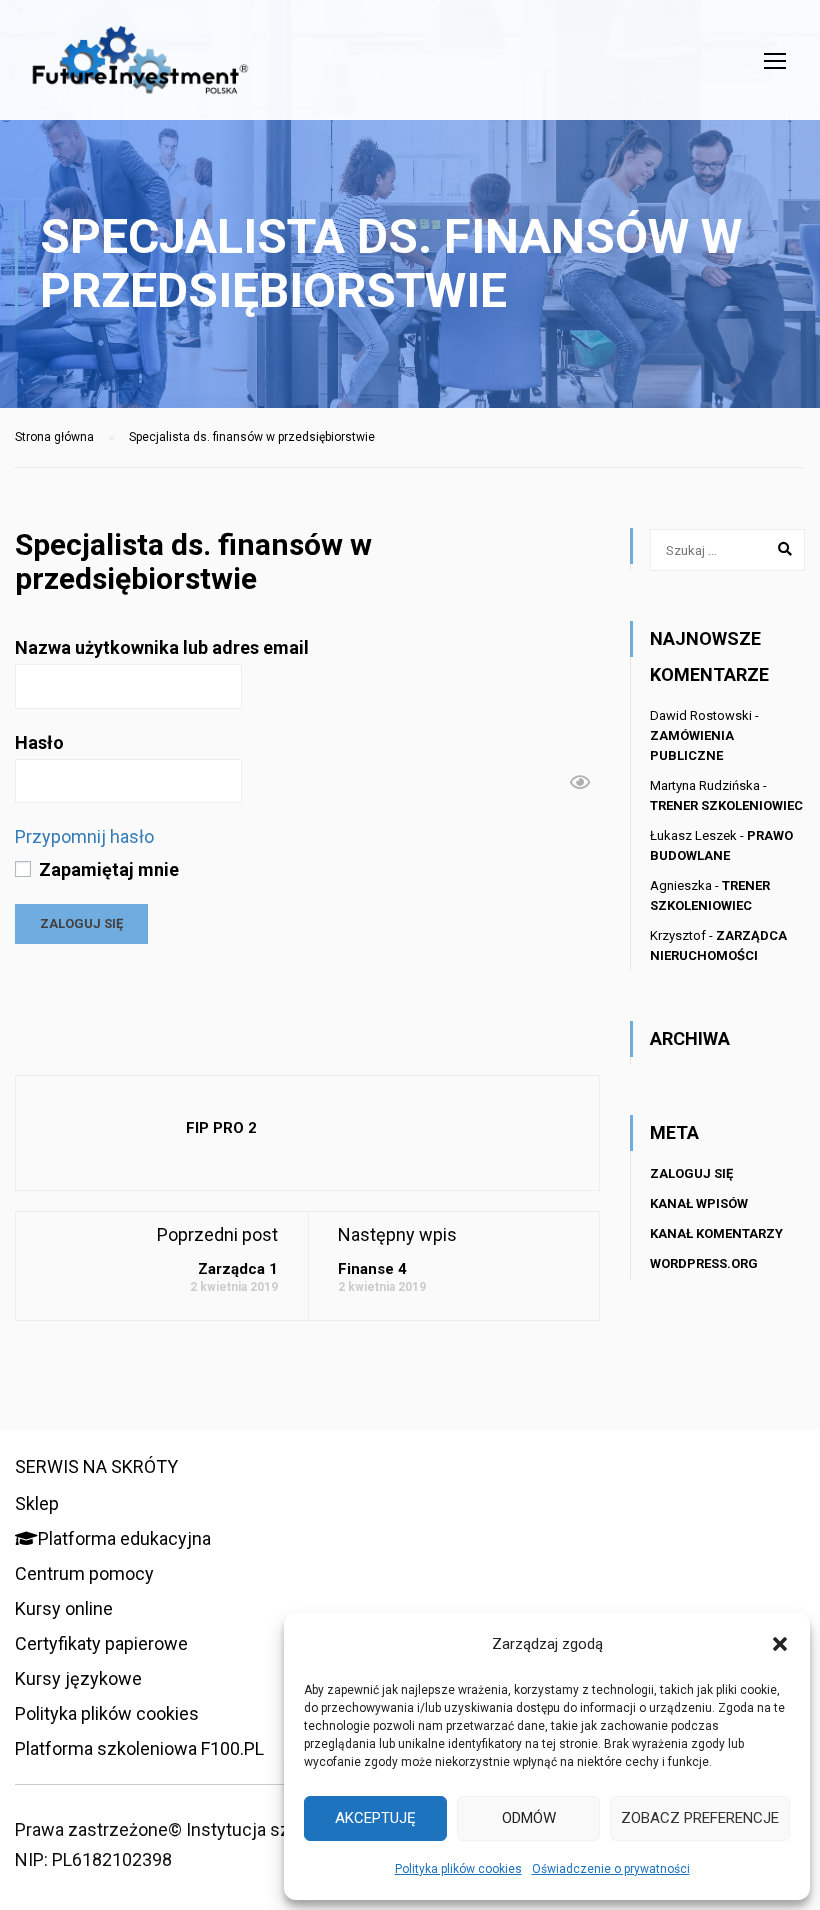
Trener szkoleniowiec (726, 805)
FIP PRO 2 (221, 1128)
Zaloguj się (691, 1173)
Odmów (529, 1818)
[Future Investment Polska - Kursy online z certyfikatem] (140, 70)
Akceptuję (375, 1818)
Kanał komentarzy (716, 1233)
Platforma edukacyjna (124, 1538)
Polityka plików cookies (458, 1869)
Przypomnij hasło (84, 836)
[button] (780, 1644)
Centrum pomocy (84, 1573)
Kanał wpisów (699, 1203)
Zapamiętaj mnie (107, 869)
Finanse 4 (372, 1269)
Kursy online (64, 1608)
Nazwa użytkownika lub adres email (162, 647)
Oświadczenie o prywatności (611, 1869)
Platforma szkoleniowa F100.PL (139, 1748)
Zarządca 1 (238, 1269)
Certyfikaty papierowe (101, 1643)
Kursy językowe (78, 1678)
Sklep (37, 1503)
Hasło (39, 742)
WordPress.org (704, 1263)
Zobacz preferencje (700, 1818)
